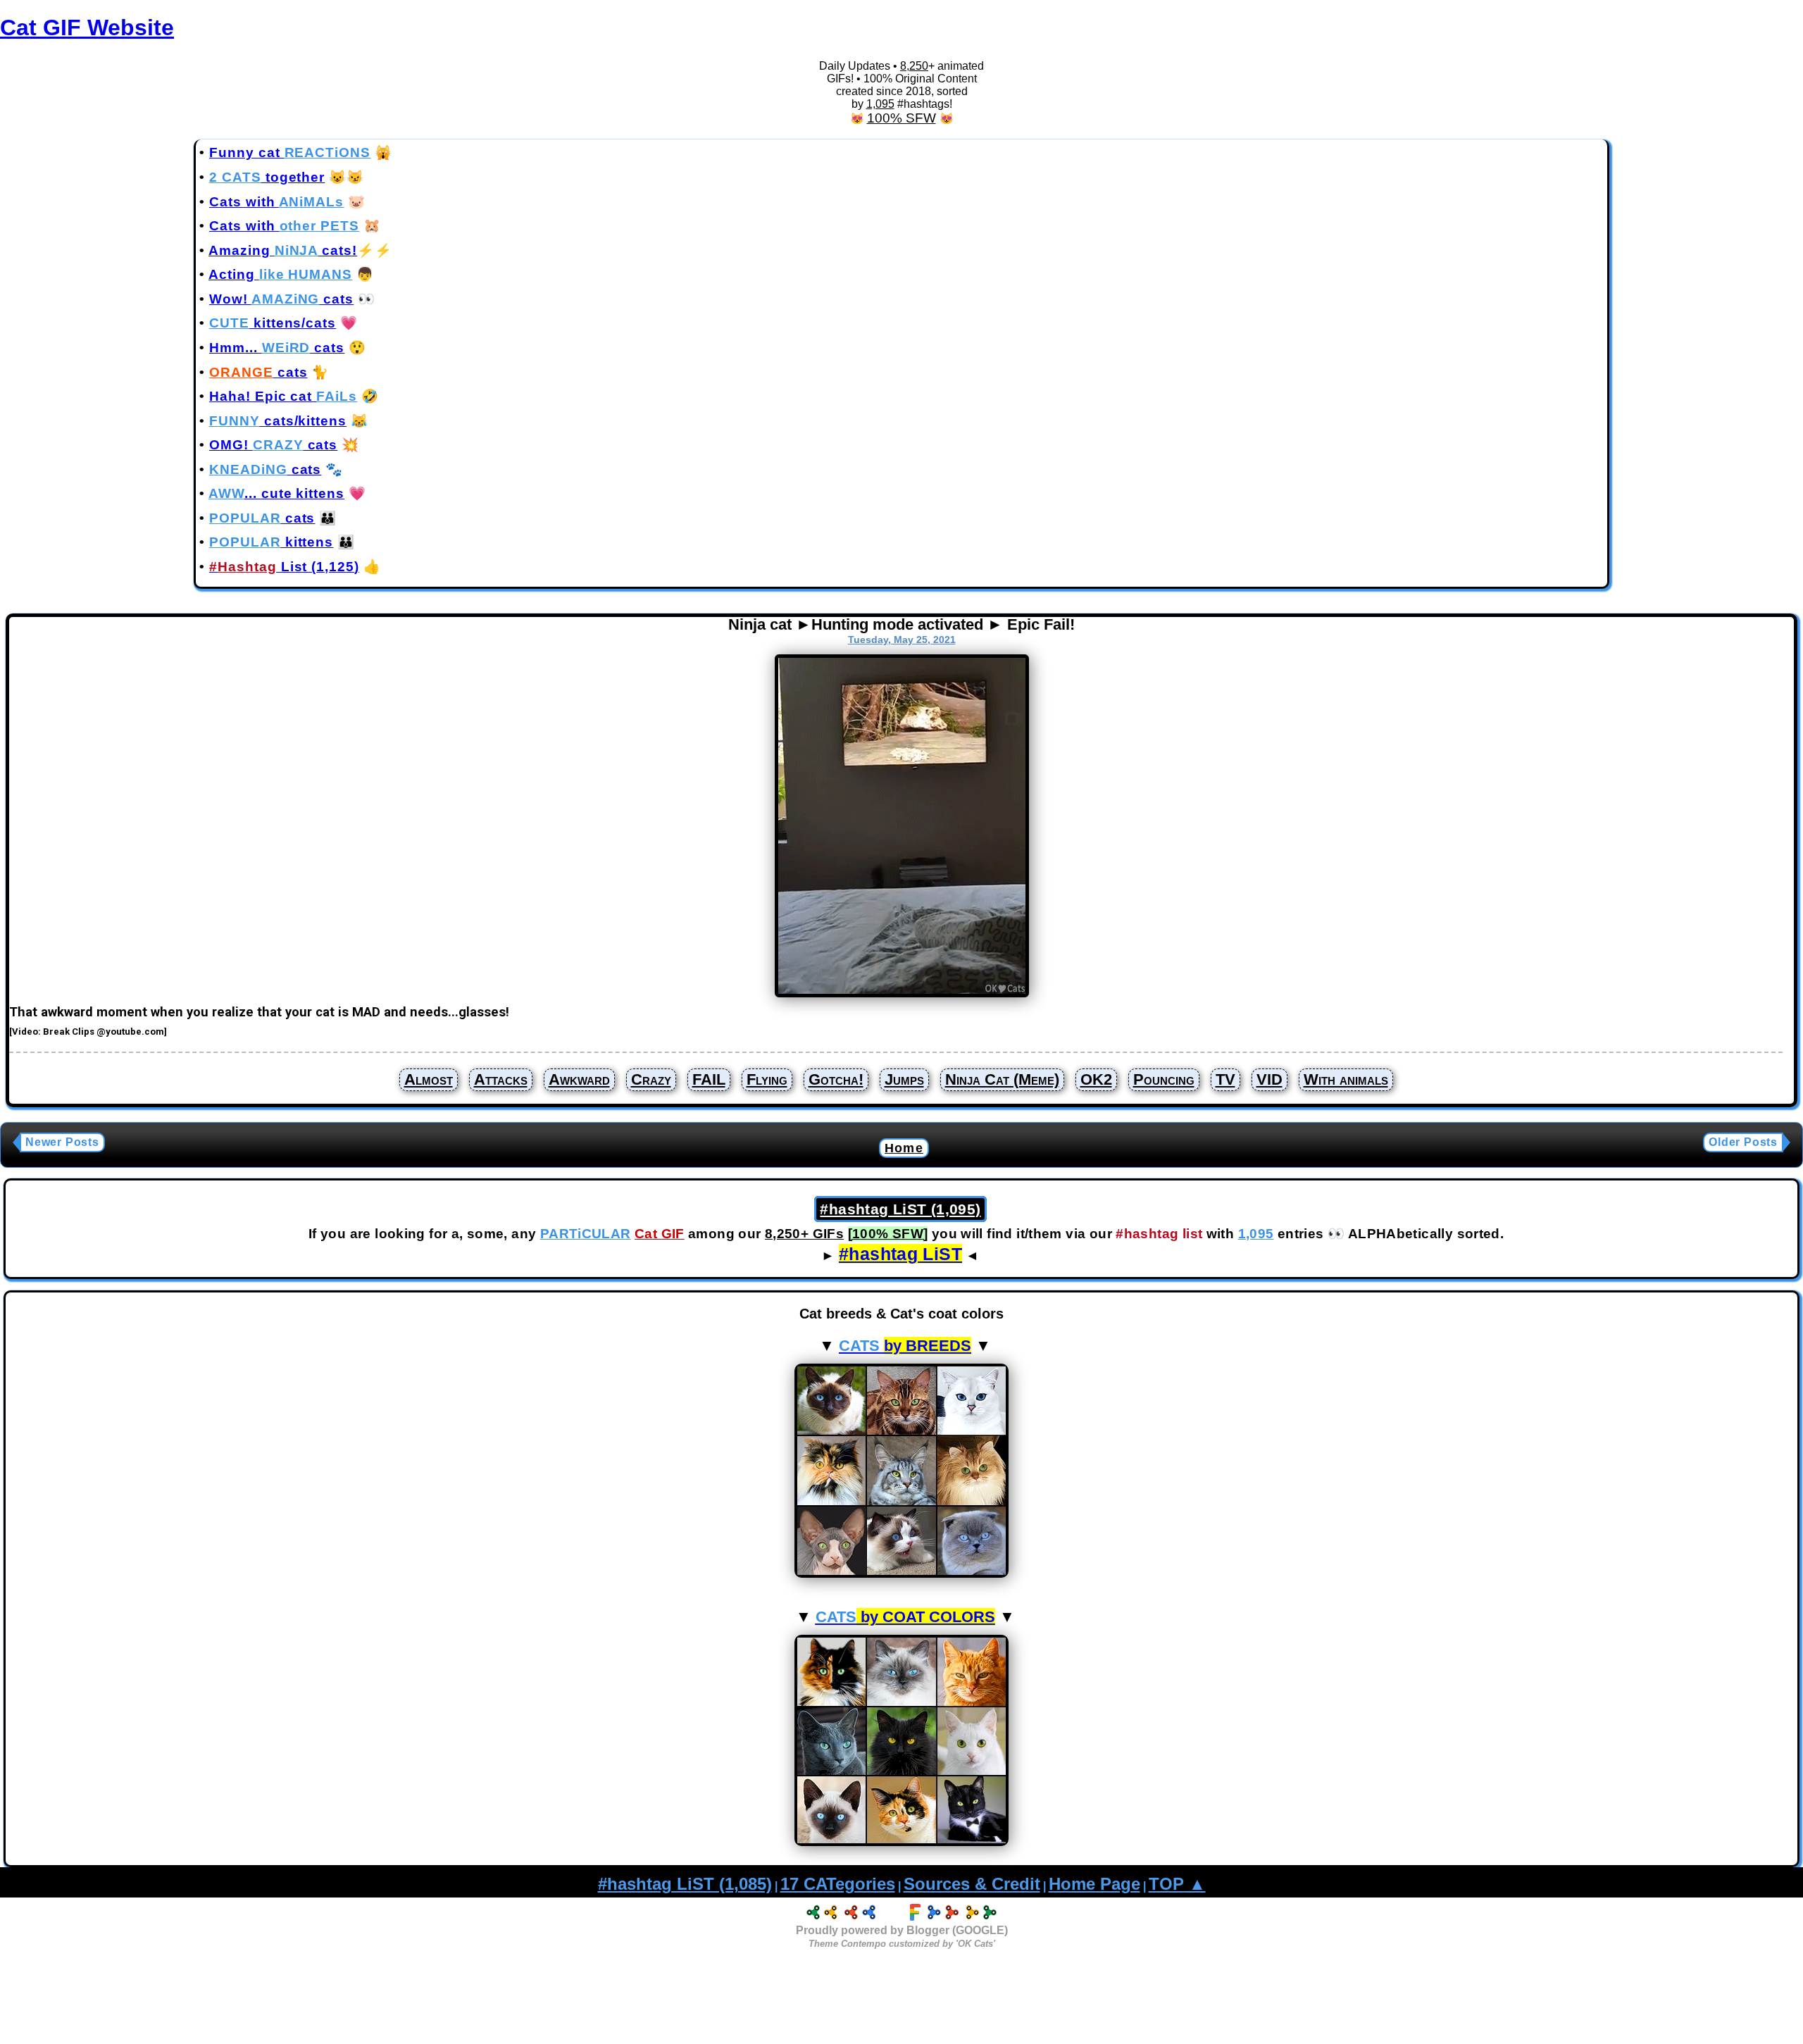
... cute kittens (276, 493)
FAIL (709, 1079)
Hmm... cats (277, 348)
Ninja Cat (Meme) (1002, 1079)
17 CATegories (838, 1884)
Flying (767, 1079)
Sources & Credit (972, 1884)
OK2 (1096, 1079)
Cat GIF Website (87, 27)
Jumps (904, 1079)
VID (1269, 1079)
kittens (271, 542)
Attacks (501, 1079)
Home (904, 1148)
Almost (429, 1079)
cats (258, 372)
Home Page (1094, 1884)
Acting (280, 274)
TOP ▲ (1177, 1884)
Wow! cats (281, 299)
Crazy (651, 1079)
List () (284, 567)
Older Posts (1743, 1142)
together (267, 177)
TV (1225, 1079)
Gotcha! (836, 1079)
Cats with (276, 202)
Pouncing (1164, 1079)
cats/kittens (278, 421)
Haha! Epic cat (283, 396)
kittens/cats (273, 323)
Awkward (579, 1079)
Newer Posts (62, 1142)
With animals (1346, 1079)
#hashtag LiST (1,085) (685, 1884)
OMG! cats (273, 445)
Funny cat (290, 152)
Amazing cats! (283, 250)
